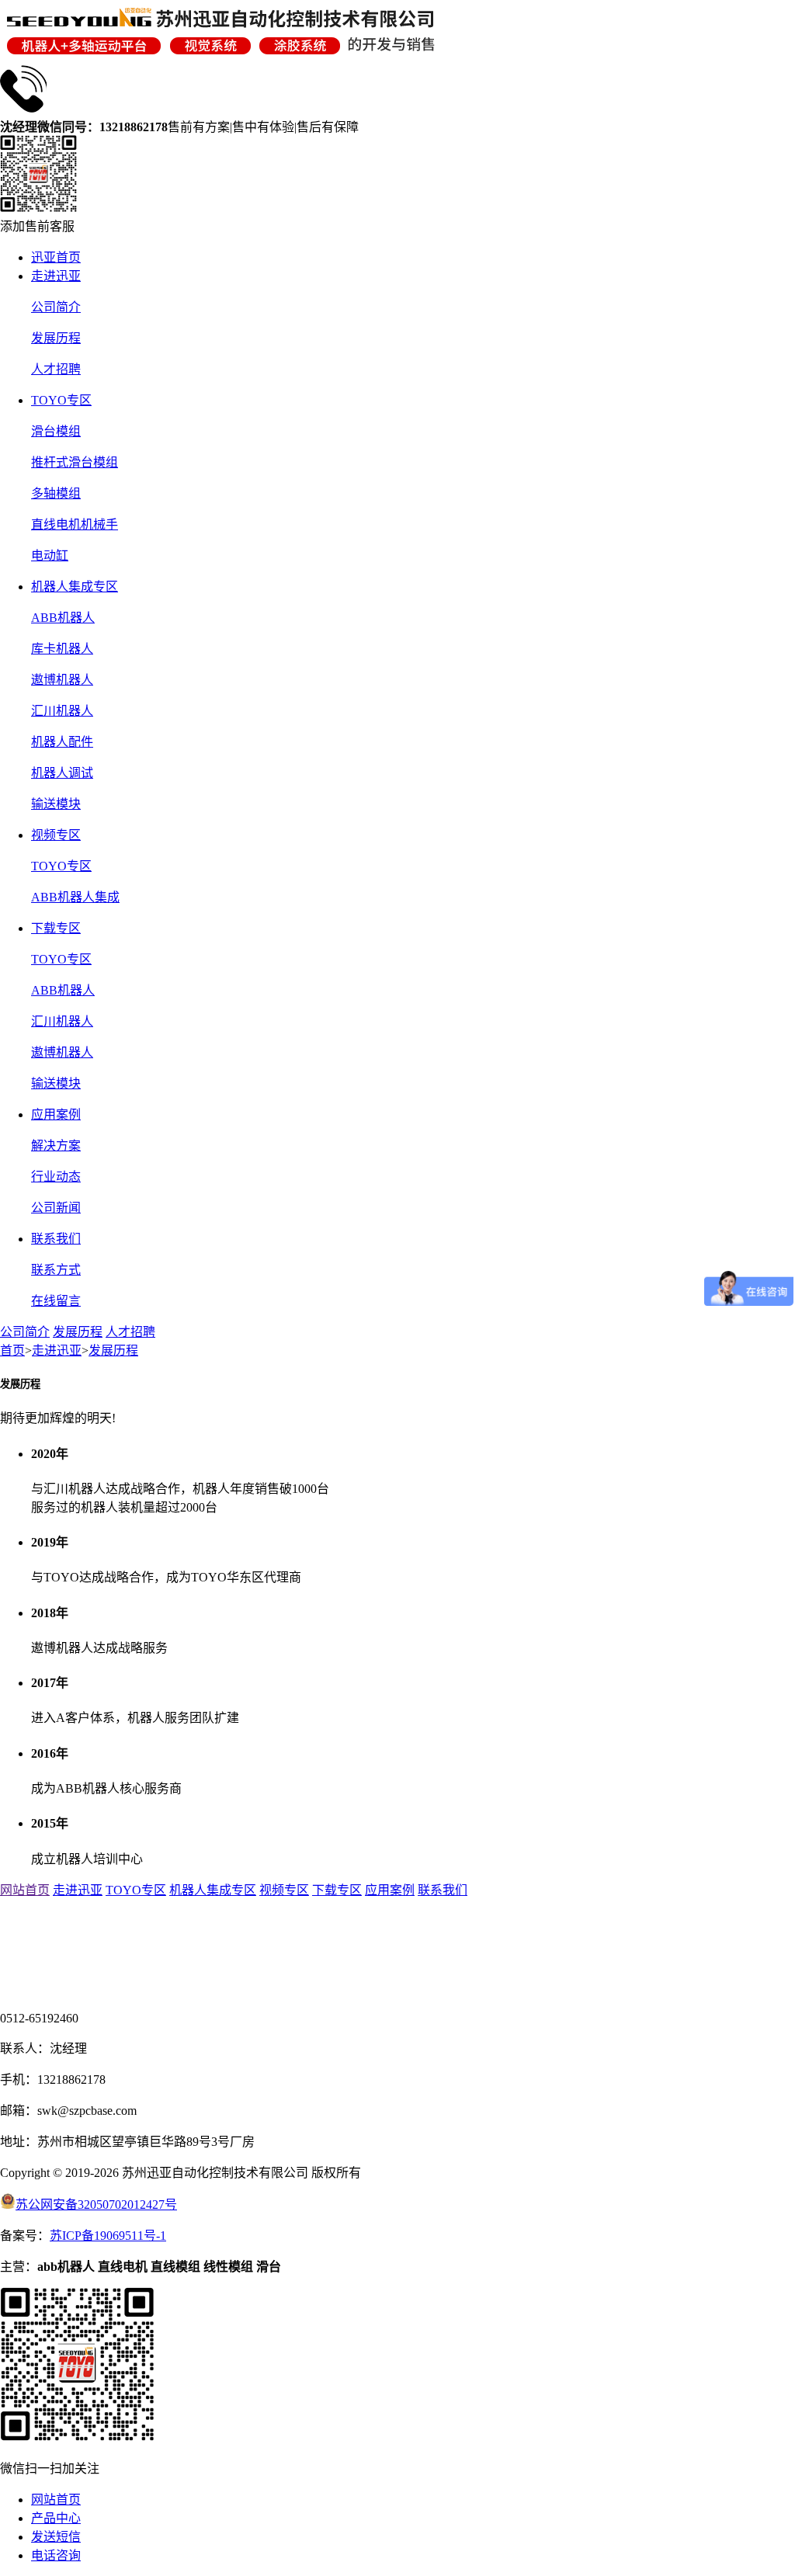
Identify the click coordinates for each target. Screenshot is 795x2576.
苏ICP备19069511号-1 (108, 2236)
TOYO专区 (61, 400)
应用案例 (56, 1114)
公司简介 (56, 307)
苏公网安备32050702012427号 (96, 2205)
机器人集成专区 (75, 587)
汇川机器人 (62, 711)
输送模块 (56, 804)
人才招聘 (56, 369)
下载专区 (56, 928)
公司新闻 (56, 1208)
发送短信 (56, 2537)
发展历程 (56, 338)
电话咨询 (56, 2555)
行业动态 (56, 1177)
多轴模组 (56, 493)
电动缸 (50, 555)
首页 (12, 1350)
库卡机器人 (62, 649)
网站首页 (25, 1890)
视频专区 (56, 835)
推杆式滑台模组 (75, 462)
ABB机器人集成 (75, 897)
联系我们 (56, 1239)
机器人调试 (62, 773)
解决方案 (56, 1146)
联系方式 (56, 1270)
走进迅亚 (56, 276)
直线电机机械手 (75, 524)
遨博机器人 (62, 680)
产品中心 (56, 2518)
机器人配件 (62, 742)
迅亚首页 (56, 257)
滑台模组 (56, 431)
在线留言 (56, 1301)
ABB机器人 (63, 618)
